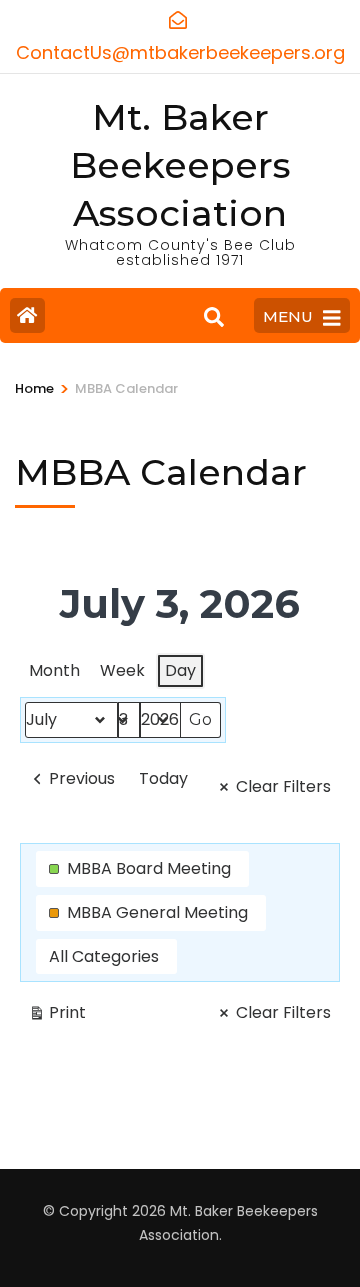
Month (54, 670)
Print (57, 1016)
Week (122, 670)
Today (163, 778)
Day (180, 670)
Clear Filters (283, 786)
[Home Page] (27, 315)
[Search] (214, 318)
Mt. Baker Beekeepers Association (180, 165)
